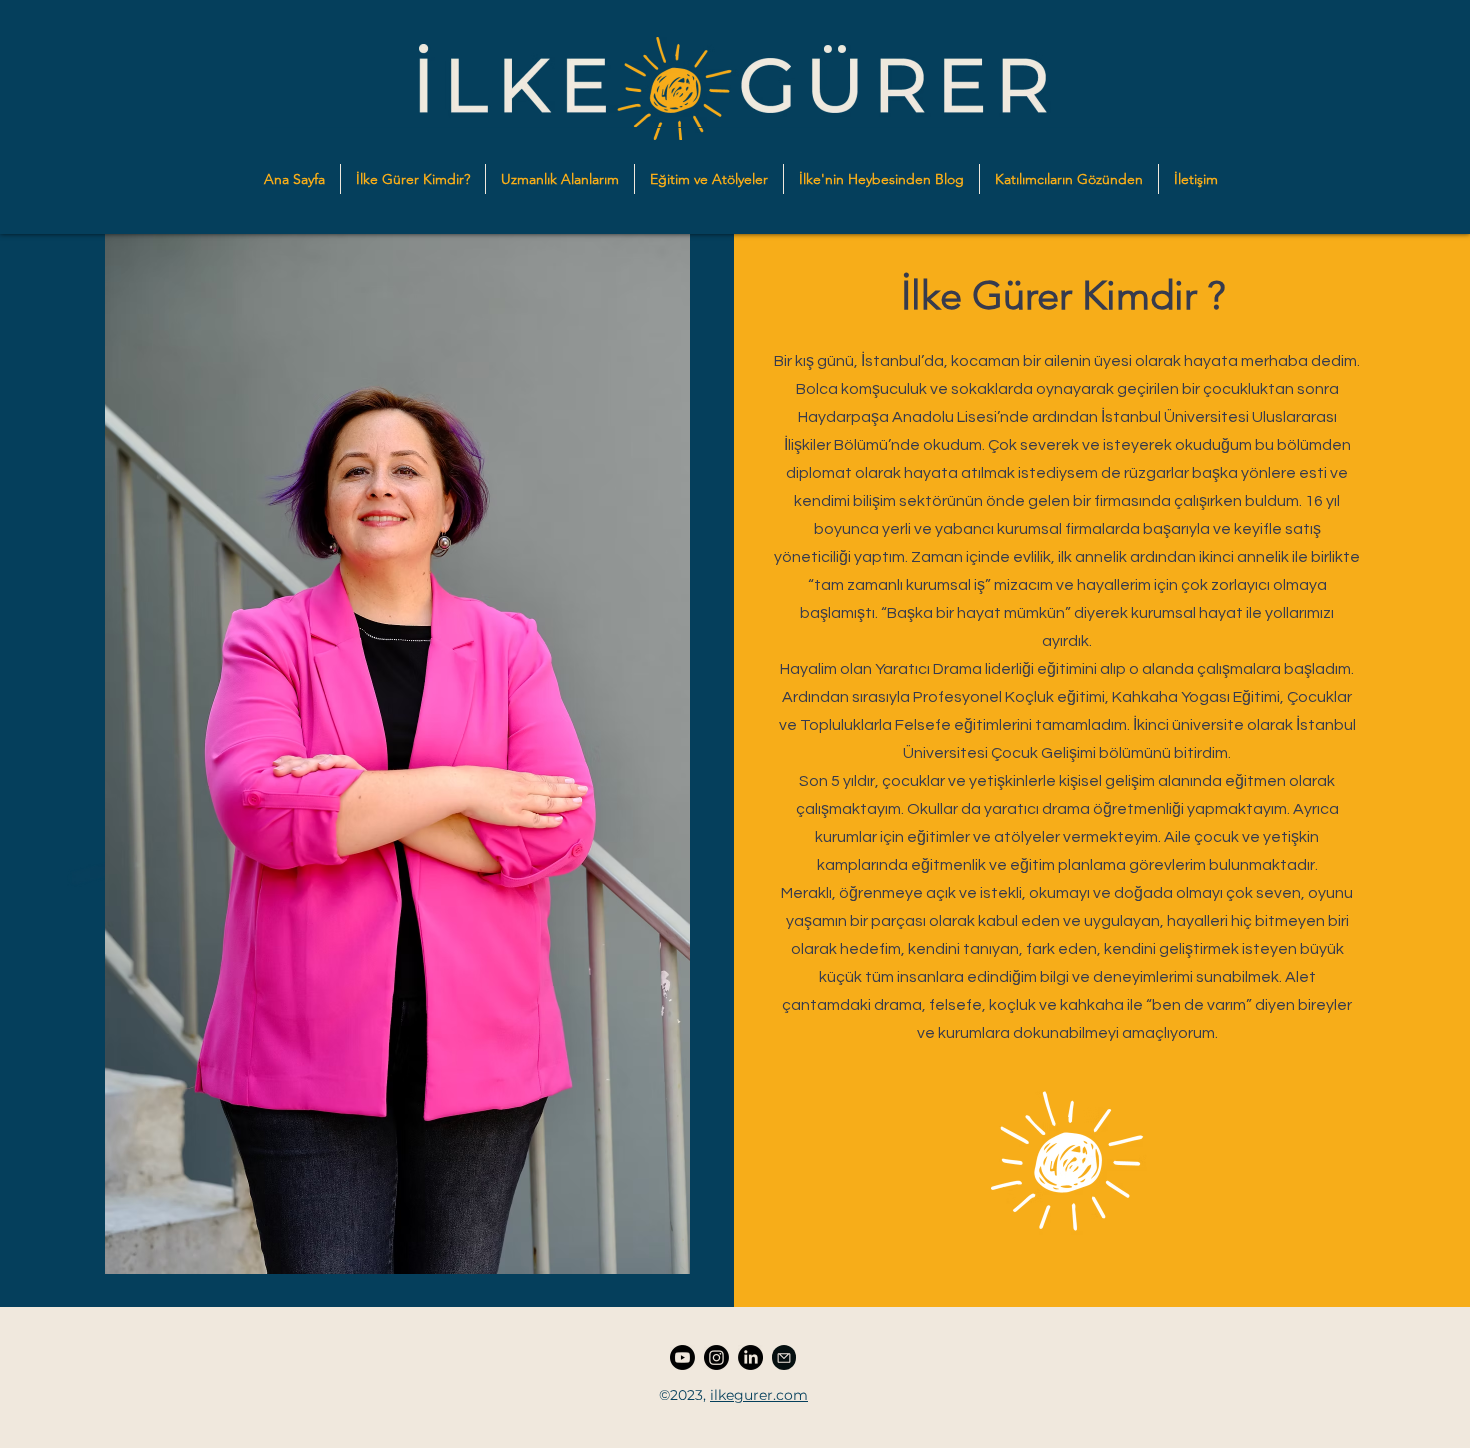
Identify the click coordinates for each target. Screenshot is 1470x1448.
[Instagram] (716, 1357)
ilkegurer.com (759, 1395)
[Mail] (784, 1357)
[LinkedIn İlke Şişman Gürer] (750, 1357)
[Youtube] (682, 1357)
